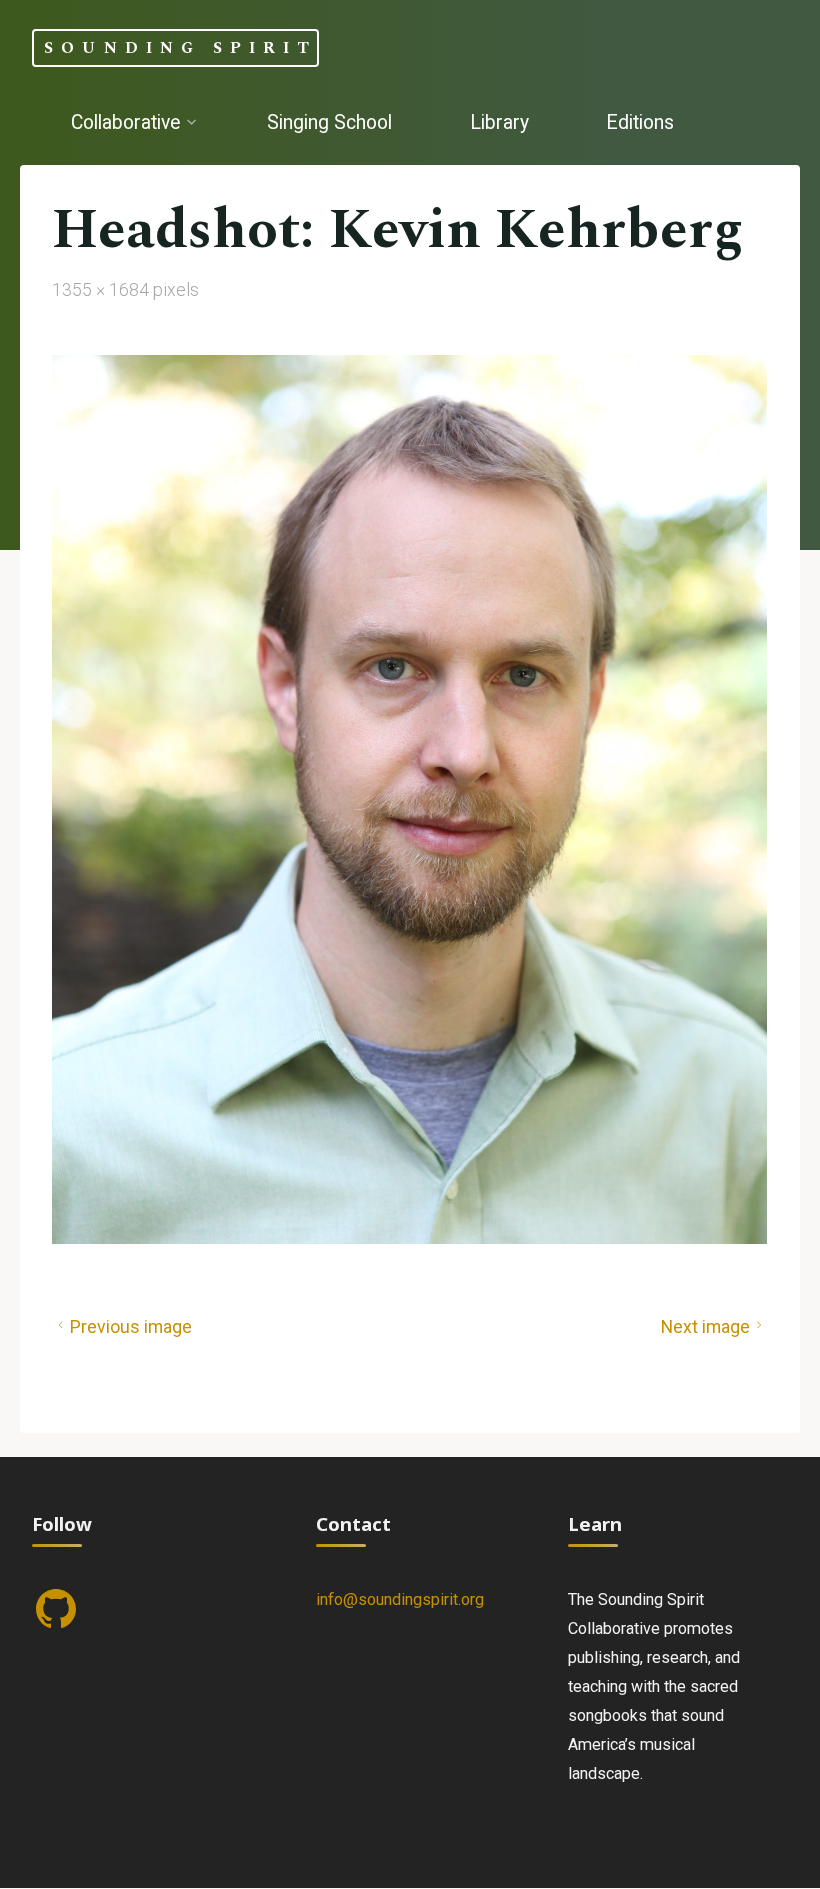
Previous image (131, 1327)
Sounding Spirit (180, 47)
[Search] (223, 198)
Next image (705, 1327)
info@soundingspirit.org (400, 1599)
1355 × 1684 (102, 290)
